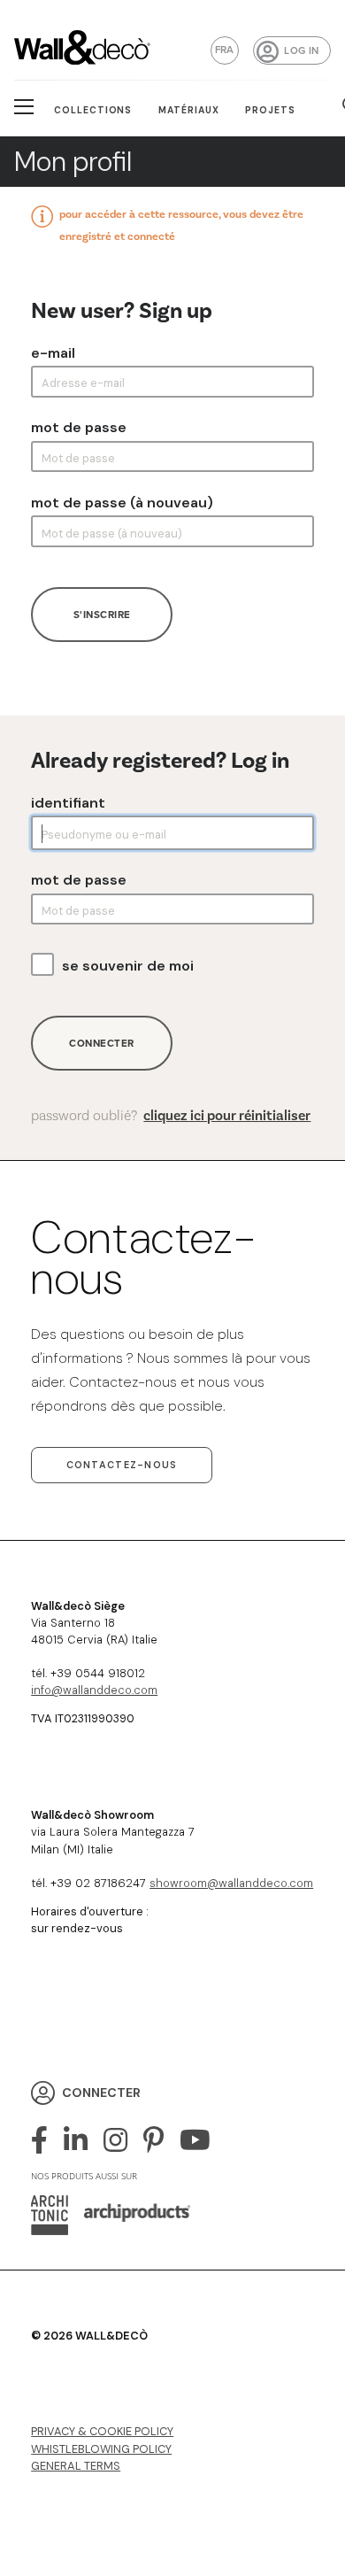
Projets (270, 110)
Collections (93, 110)
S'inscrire (102, 615)
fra (225, 50)
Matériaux (189, 110)
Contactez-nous (122, 1465)
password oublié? (171, 1115)
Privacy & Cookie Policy (102, 2431)
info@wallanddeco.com (94, 1690)
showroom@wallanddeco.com (231, 1883)
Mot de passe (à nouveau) (122, 503)
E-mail (53, 353)
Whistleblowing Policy (101, 2449)
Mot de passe (79, 428)
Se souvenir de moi (128, 966)
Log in (301, 50)
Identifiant (68, 803)
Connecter (102, 1043)
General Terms (76, 2466)
